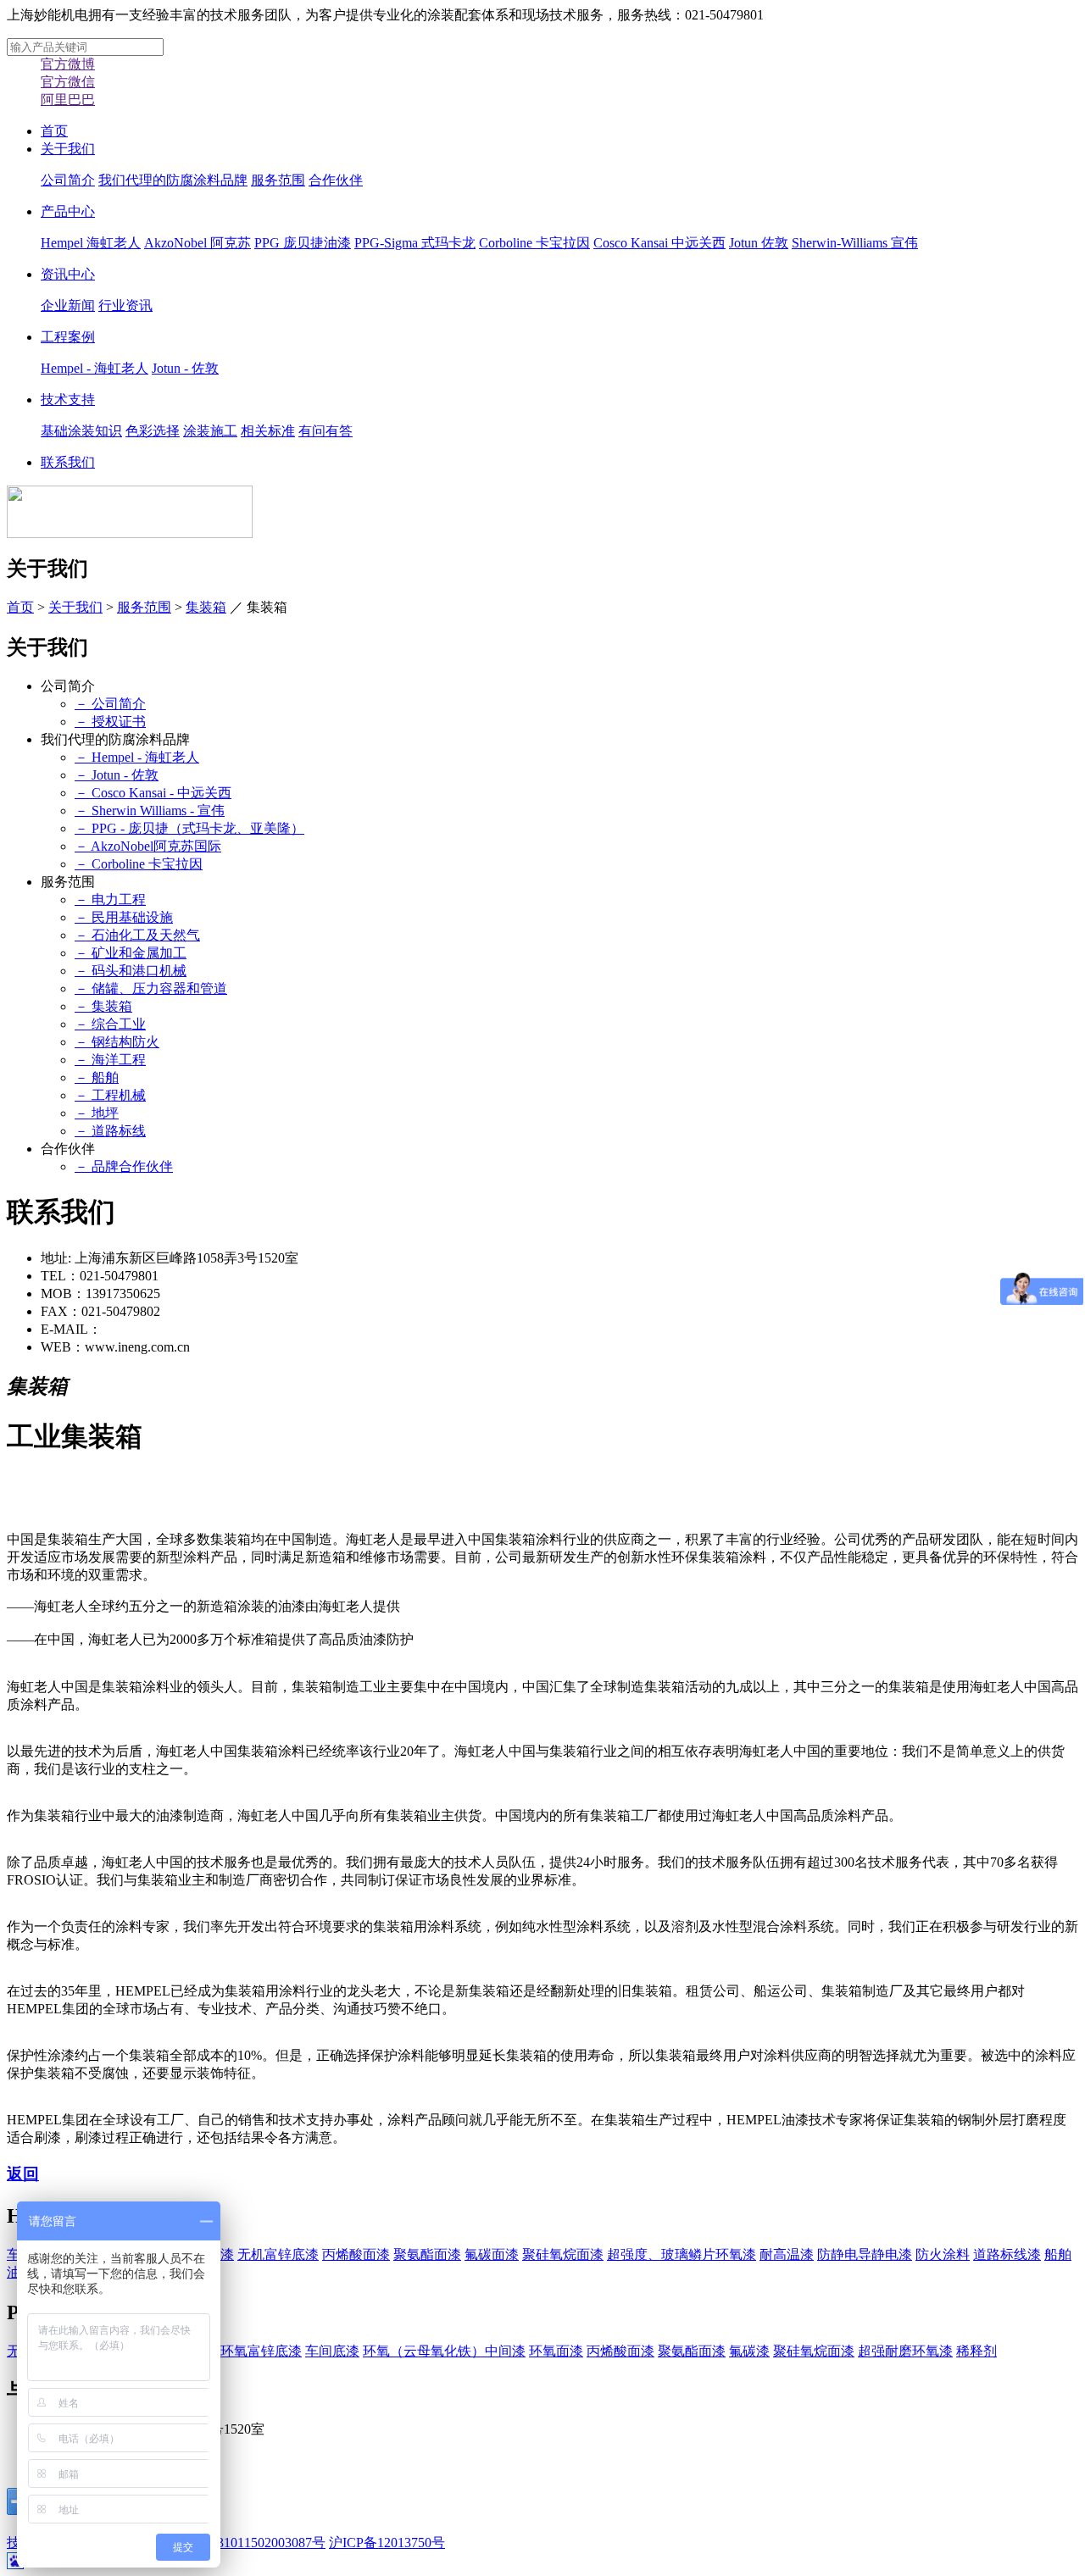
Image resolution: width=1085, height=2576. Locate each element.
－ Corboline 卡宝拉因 (139, 864)
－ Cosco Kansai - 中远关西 (153, 793)
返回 (23, 2174)
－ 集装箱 (103, 1006)
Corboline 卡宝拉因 (534, 243)
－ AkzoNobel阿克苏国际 (148, 846)
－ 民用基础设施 (124, 917)
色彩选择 (153, 431)
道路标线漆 (1007, 2254)
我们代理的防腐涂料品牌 (173, 180)
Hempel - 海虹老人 (95, 368)
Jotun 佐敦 (759, 243)
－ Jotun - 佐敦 (117, 775)
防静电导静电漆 (865, 2254)
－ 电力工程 (110, 899)
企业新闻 (68, 305)
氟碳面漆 (492, 2254)
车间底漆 (332, 2351)
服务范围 (278, 180)
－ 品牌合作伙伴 (124, 1166)
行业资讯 (125, 305)
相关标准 (268, 431)
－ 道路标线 (110, 1131)
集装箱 (206, 607)
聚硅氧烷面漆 (563, 2254)
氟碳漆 (749, 2351)
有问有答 (325, 431)
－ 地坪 (97, 1113)
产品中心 (68, 211)
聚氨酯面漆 (427, 2254)
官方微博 (68, 64)
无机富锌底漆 (278, 2254)
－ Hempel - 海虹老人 (137, 757)
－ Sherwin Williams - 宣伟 (150, 811)
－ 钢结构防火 (117, 1042)
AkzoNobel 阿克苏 (198, 243)
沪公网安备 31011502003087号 (236, 2543)
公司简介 (68, 180)
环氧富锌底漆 (261, 2351)
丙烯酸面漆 (356, 2254)
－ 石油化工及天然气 (137, 935)
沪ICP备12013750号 (387, 2543)
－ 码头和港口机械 (131, 971)
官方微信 (68, 82)
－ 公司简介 (110, 704)
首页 (54, 131)
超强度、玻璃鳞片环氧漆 (682, 2254)
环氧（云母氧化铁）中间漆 (444, 2351)
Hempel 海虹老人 (91, 243)
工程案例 (68, 337)
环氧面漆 (556, 2351)
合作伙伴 (336, 180)
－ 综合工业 (110, 1024)
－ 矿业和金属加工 (131, 953)
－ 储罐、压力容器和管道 (151, 988)
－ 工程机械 (110, 1095)
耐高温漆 (787, 2254)
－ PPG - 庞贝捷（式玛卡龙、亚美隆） (189, 828)
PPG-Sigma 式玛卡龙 (415, 243)
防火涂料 (943, 2254)
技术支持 (68, 400)
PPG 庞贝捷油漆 (303, 243)
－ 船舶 (97, 1077)
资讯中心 (68, 274)
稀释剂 (976, 2351)
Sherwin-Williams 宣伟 (855, 243)
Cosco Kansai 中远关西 (659, 243)
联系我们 (68, 462)
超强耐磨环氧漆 (905, 2351)
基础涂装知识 (81, 431)
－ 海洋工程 (110, 1060)
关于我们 (68, 149)
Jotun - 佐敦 (185, 368)
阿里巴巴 (68, 100)
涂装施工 (210, 431)
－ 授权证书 (110, 722)
